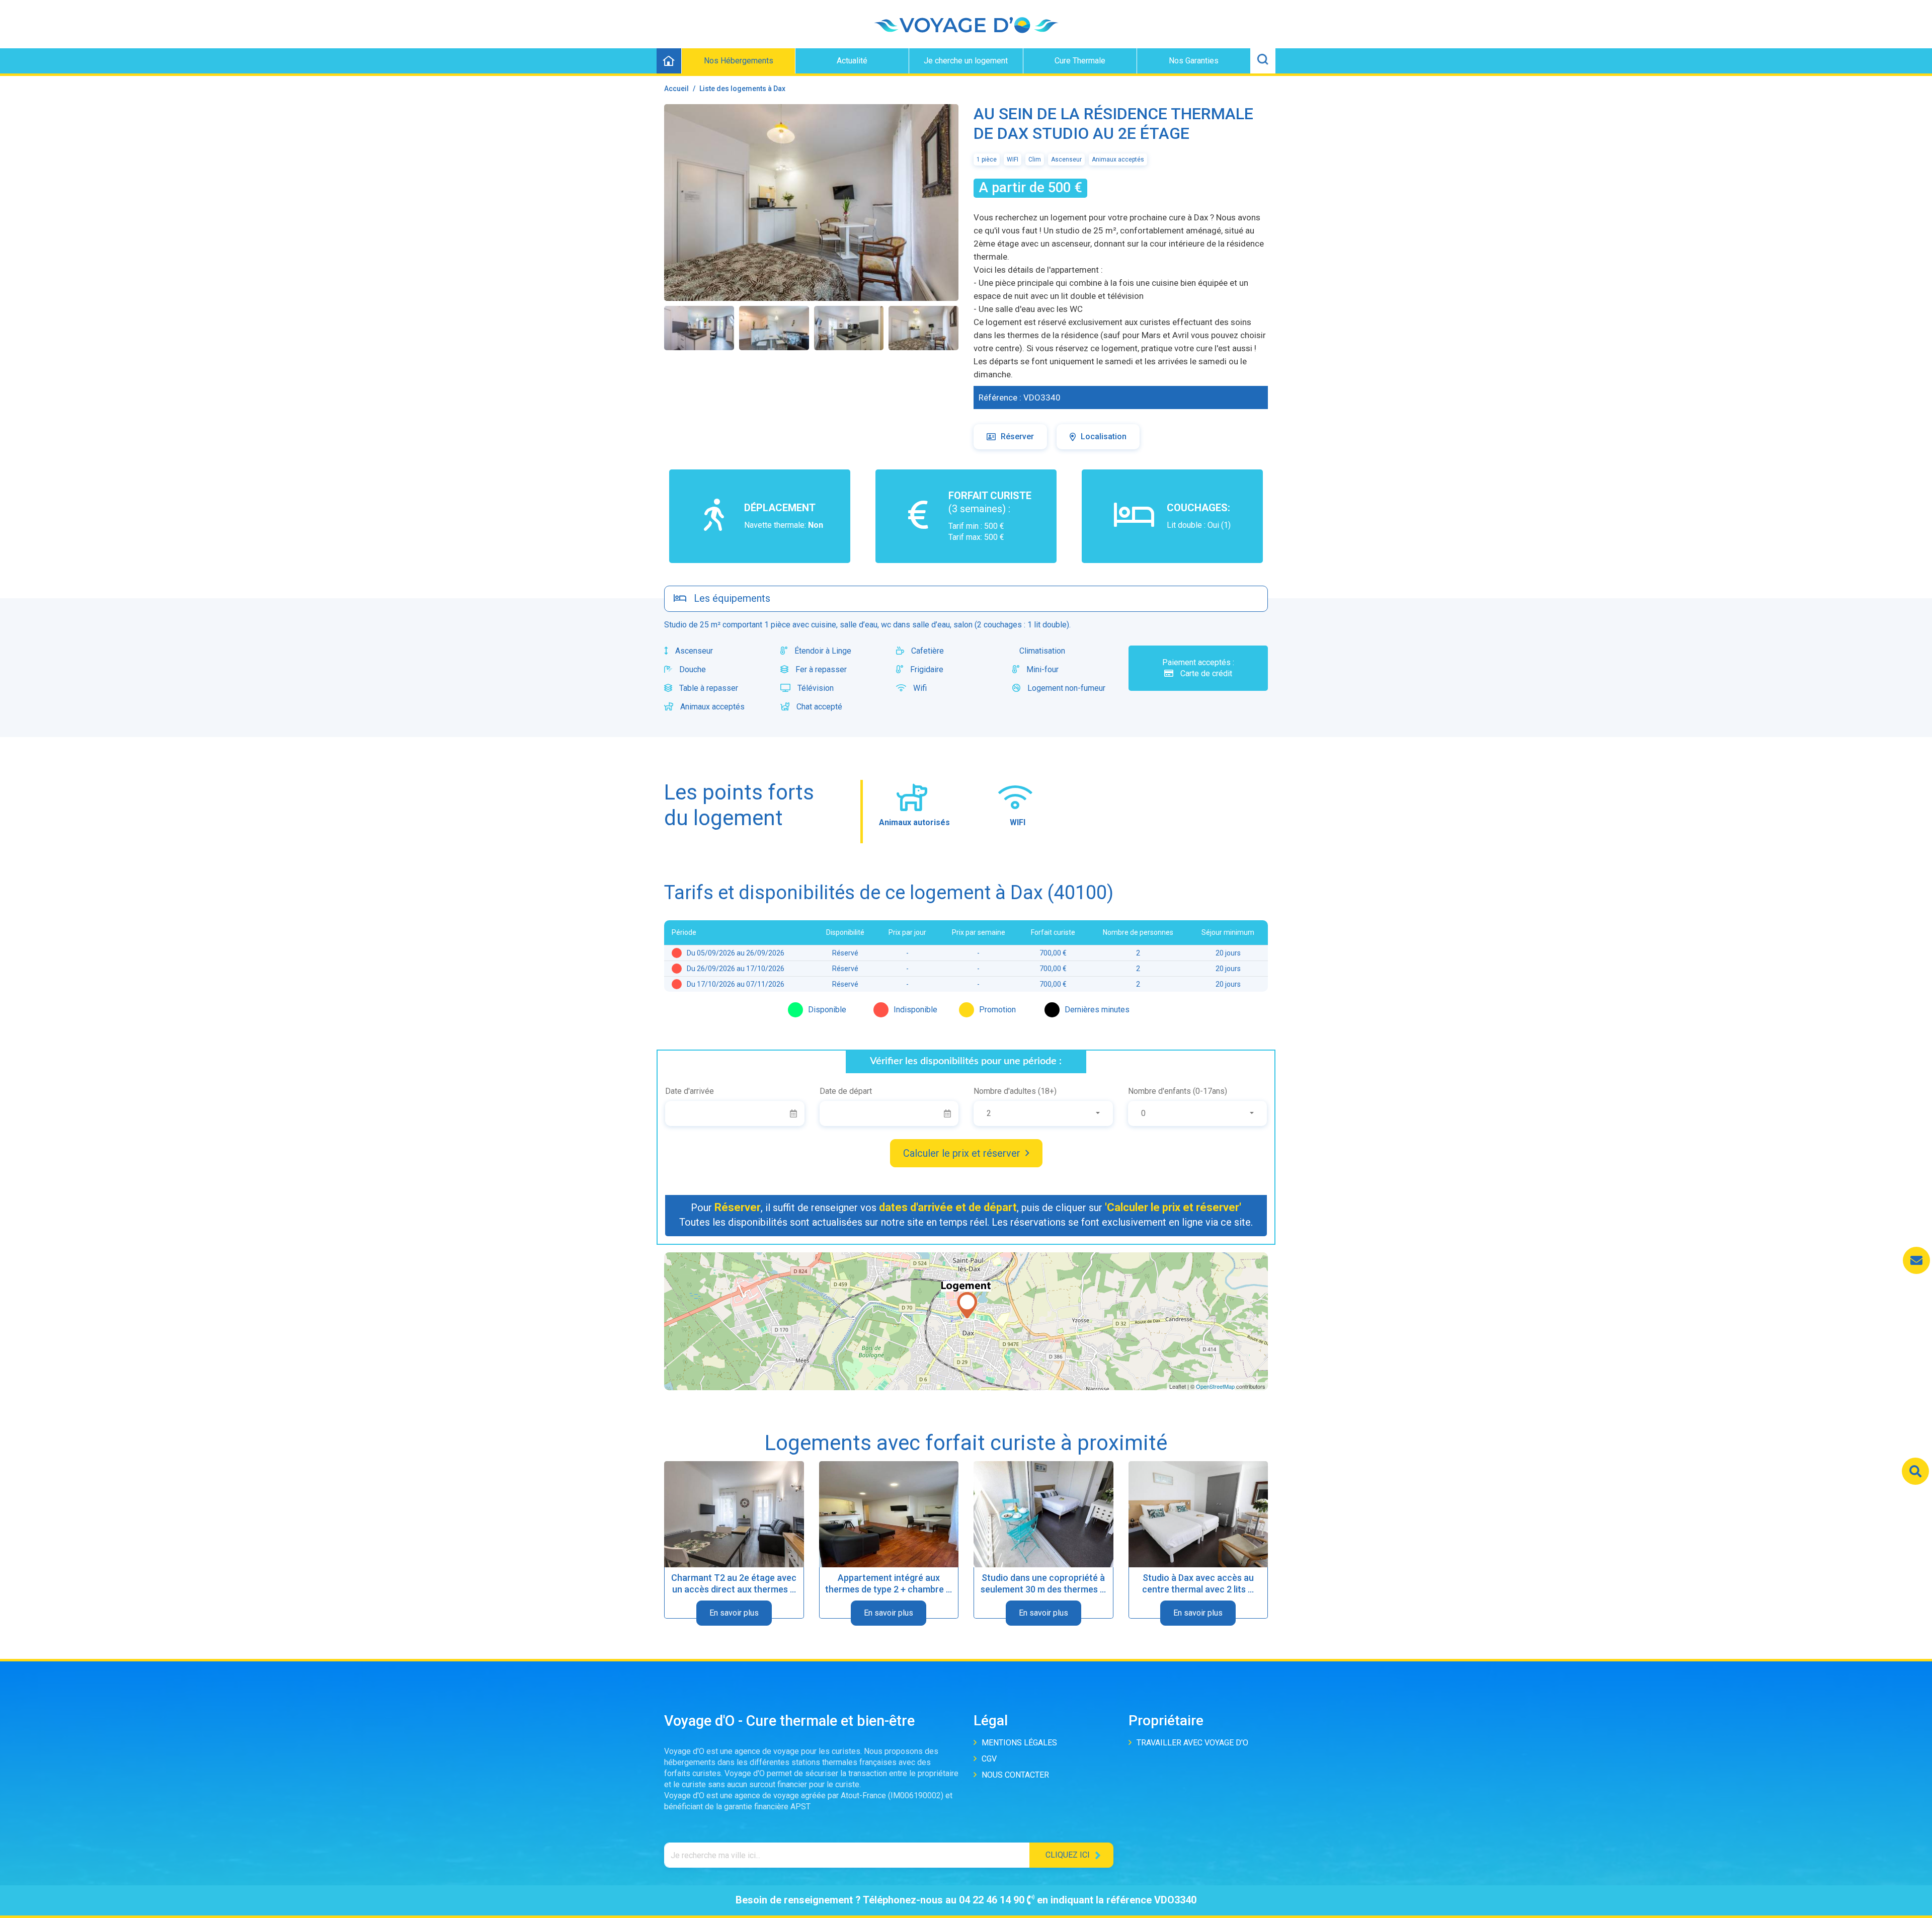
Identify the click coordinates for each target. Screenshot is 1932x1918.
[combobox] (1043, 1113)
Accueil (676, 89)
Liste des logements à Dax (742, 89)
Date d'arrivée (690, 1091)
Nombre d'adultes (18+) (1015, 1091)
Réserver (1017, 436)
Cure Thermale (1080, 61)
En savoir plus (734, 1613)
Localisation (1104, 436)
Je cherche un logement (966, 61)
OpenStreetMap (1215, 1386)
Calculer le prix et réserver (962, 1153)
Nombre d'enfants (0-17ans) (1178, 1091)
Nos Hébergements (739, 61)
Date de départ (846, 1091)
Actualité (852, 61)
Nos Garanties (1194, 61)
